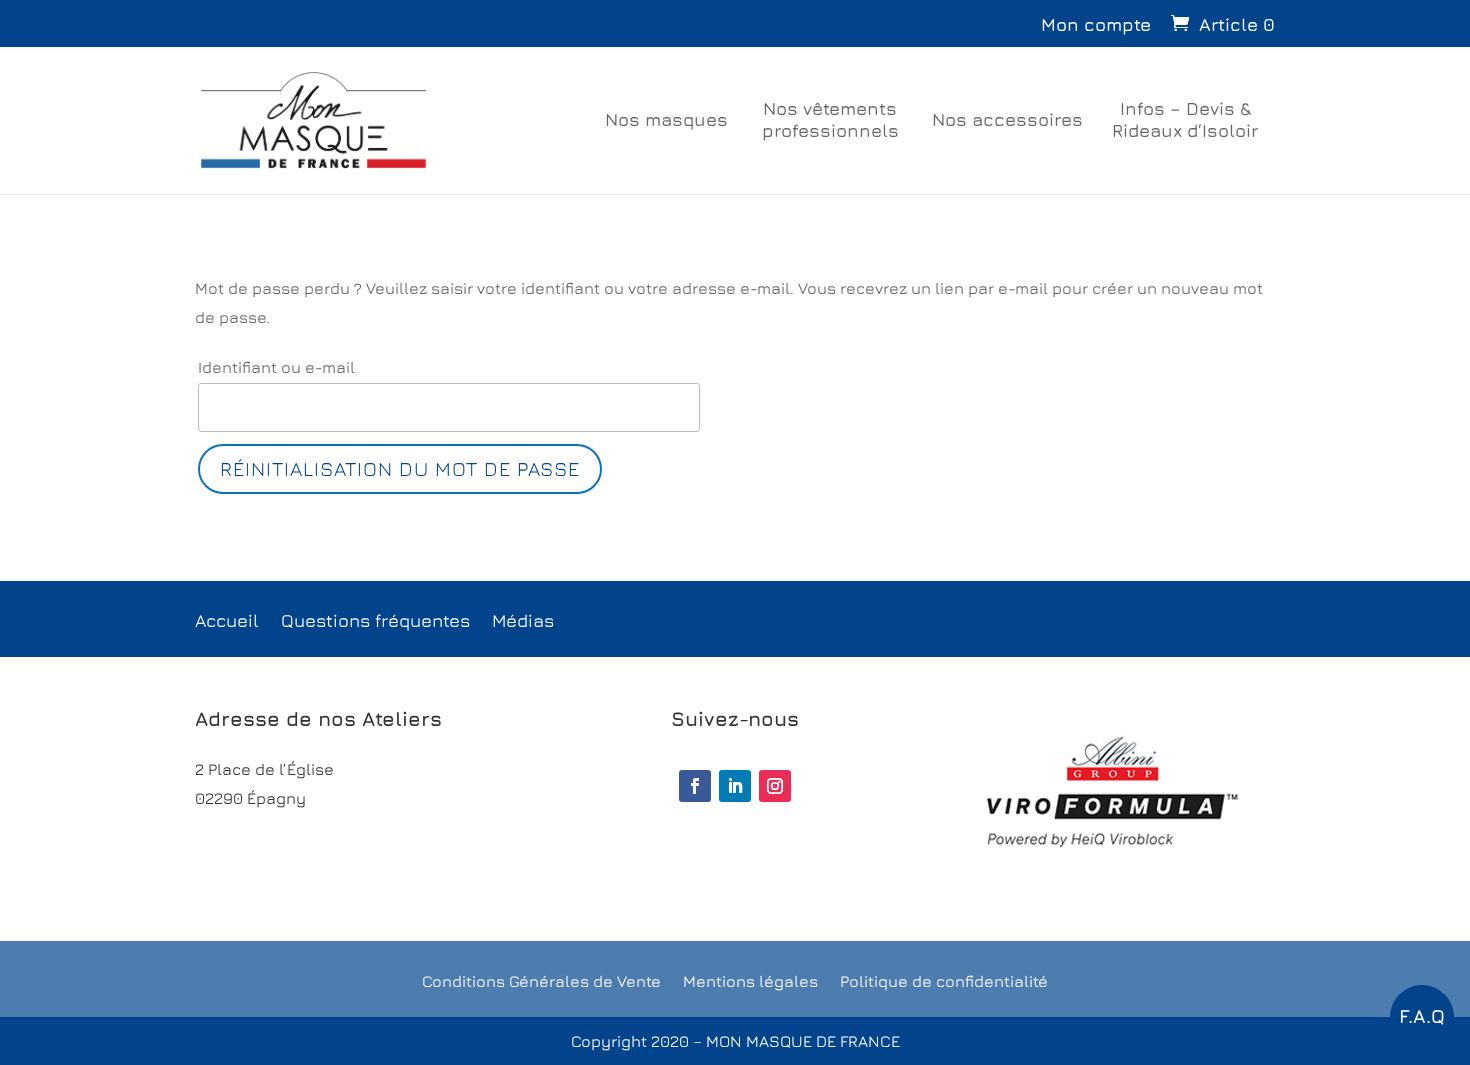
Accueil (227, 622)
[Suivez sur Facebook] (695, 786)
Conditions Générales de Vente (541, 982)
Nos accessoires (1007, 119)
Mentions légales (750, 982)
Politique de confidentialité (944, 982)
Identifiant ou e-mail (276, 367)
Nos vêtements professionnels (830, 119)
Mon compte (1096, 24)
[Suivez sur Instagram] (775, 786)
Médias (523, 622)
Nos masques (666, 119)
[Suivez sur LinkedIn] (735, 786)
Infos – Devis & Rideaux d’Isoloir (1185, 119)
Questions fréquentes (375, 622)
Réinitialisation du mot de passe (400, 468)
